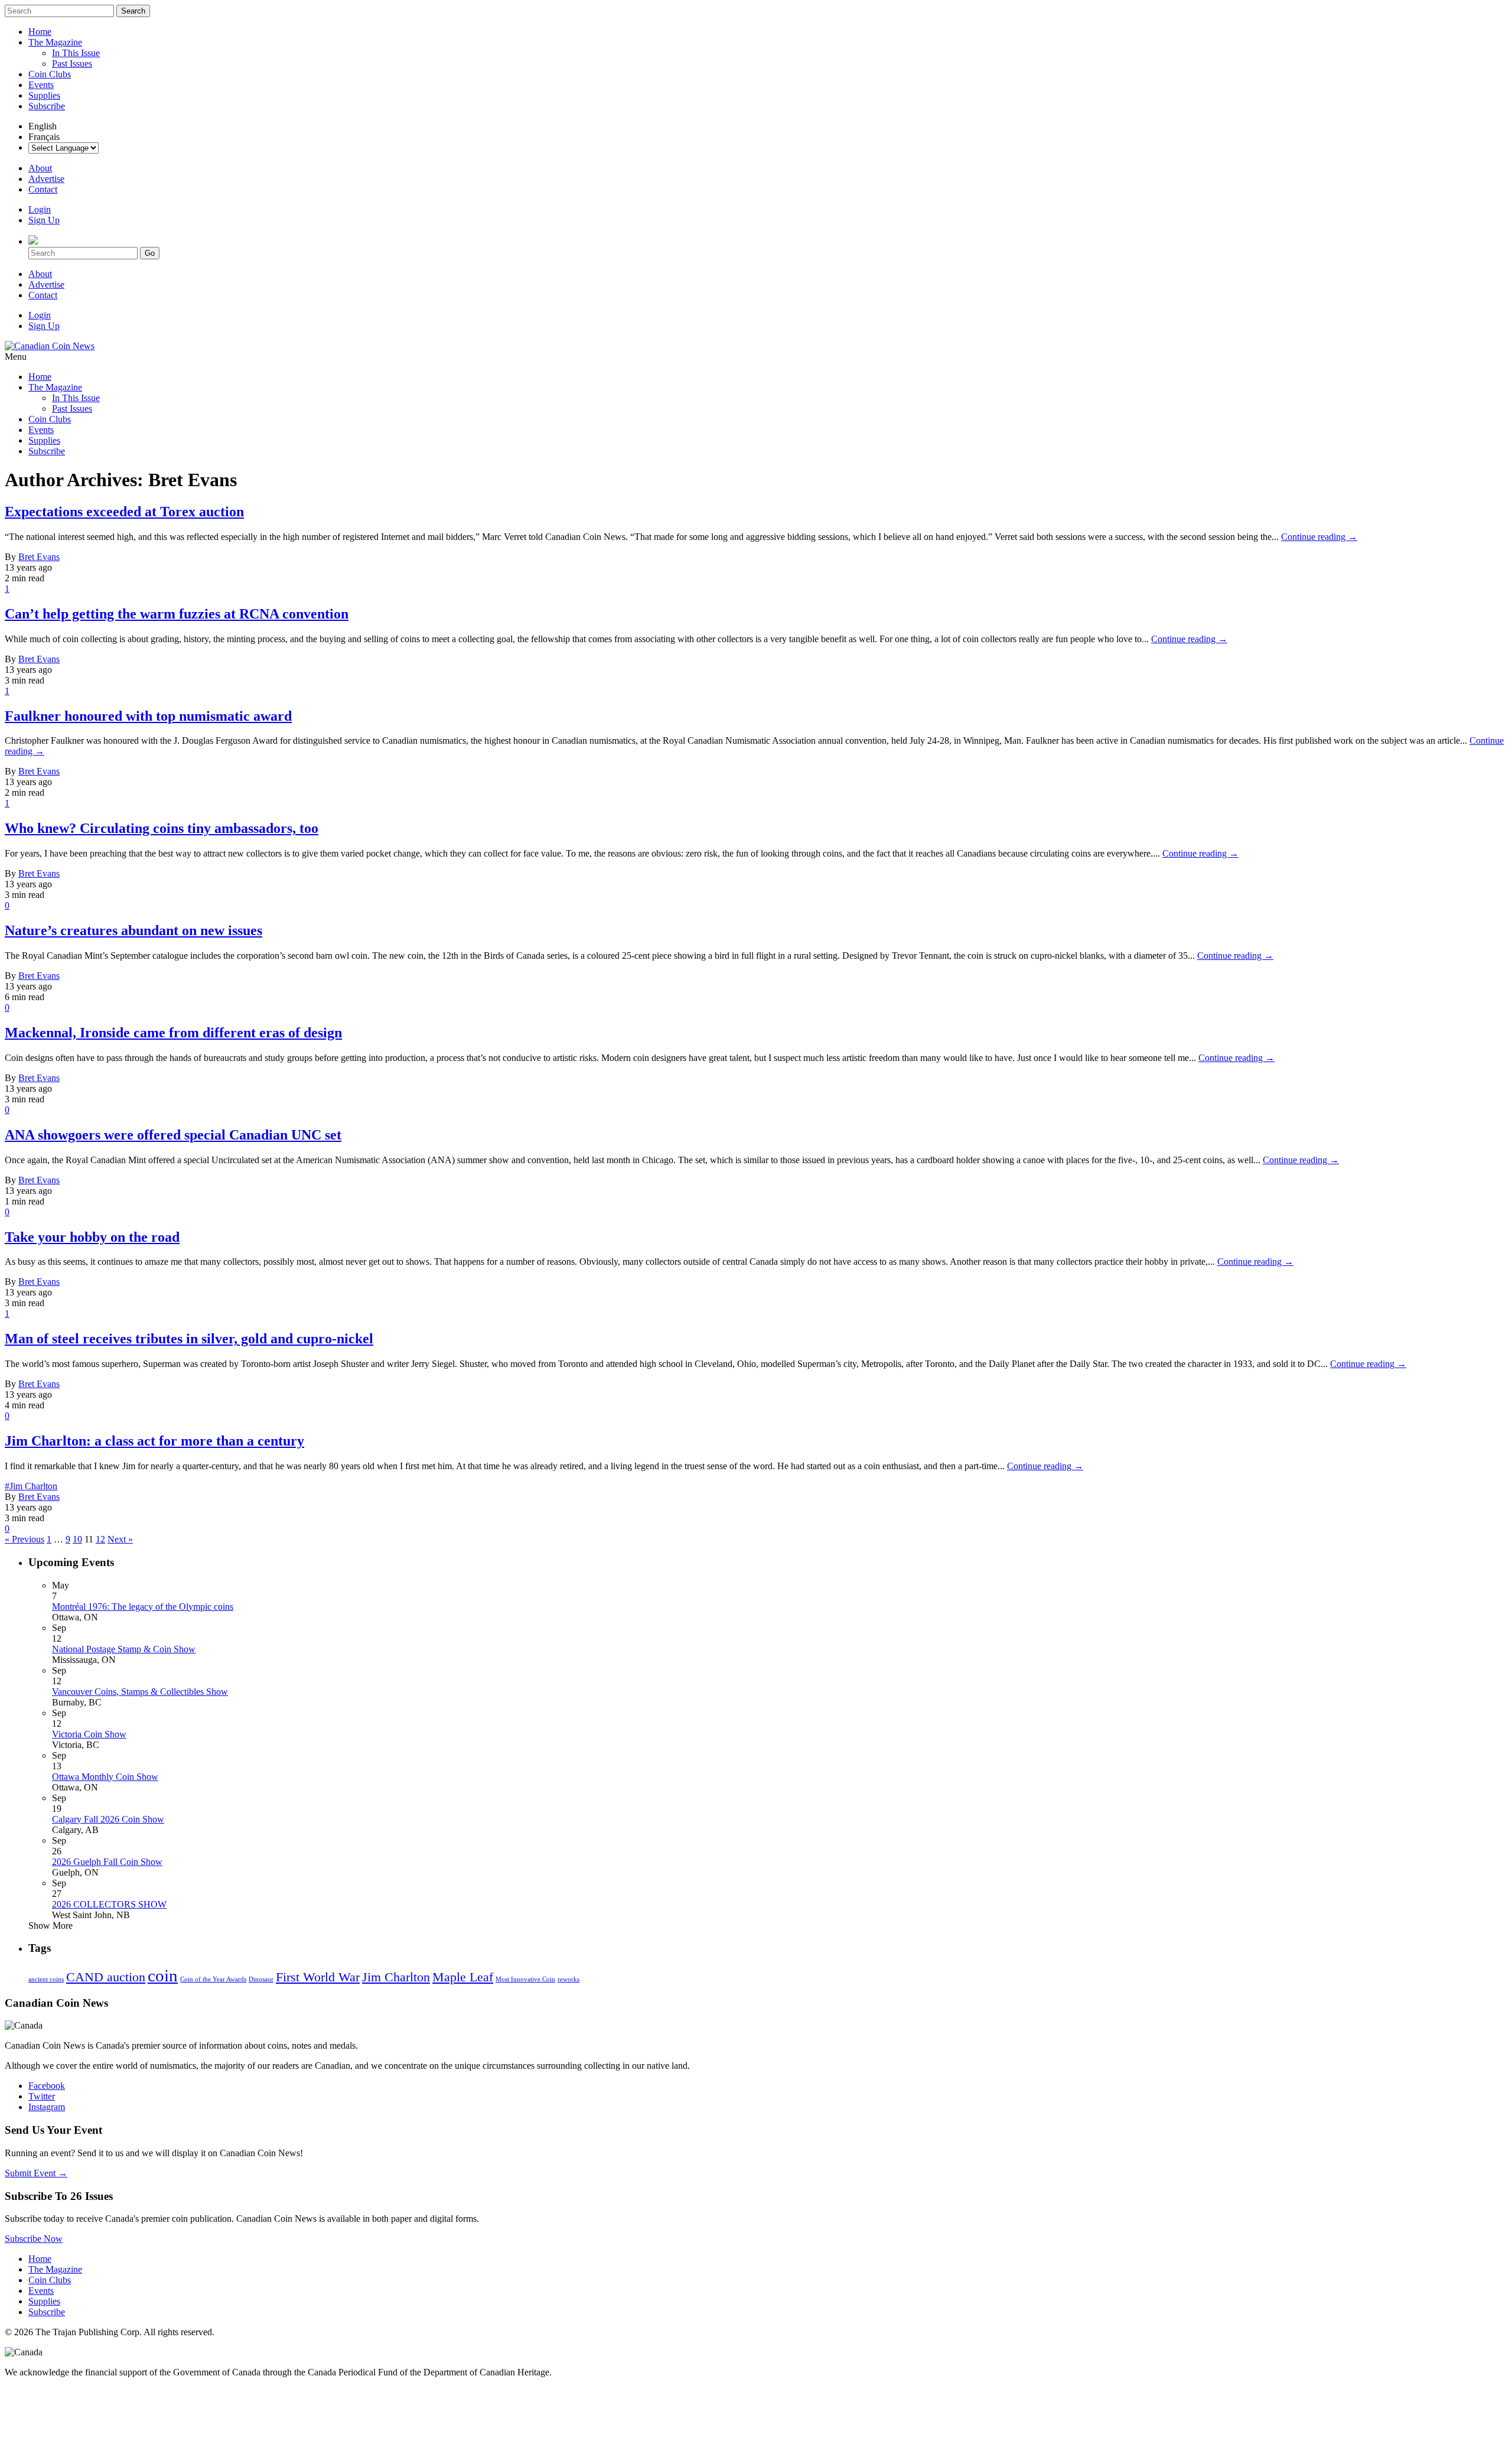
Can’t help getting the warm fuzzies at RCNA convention (177, 614)
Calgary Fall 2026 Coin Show (108, 1819)
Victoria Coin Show (89, 1734)
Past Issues (72, 64)
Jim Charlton (396, 1977)
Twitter (42, 2096)
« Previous (25, 1539)
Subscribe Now (34, 2239)
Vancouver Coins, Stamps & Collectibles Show (140, 1692)
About (40, 168)
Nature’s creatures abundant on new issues (133, 930)
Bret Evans (39, 557)
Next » (120, 1539)
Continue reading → (1319, 537)
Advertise (46, 179)
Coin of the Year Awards (213, 1979)
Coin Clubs (50, 74)
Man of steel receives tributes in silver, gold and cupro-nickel (189, 1339)
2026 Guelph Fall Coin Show (107, 1862)
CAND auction (106, 1977)
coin (163, 1975)
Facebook (47, 2086)
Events (41, 85)
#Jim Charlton (31, 1486)
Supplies (44, 95)
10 (77, 1539)
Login (40, 209)
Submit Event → (36, 2173)
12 (100, 1539)
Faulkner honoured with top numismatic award (148, 716)
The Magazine (55, 42)
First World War (318, 1977)
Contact (43, 189)
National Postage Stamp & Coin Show (124, 1649)
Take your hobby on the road (92, 1237)
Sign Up (44, 220)
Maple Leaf (463, 1977)
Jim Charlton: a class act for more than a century (154, 1441)
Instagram (47, 2107)
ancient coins (46, 1979)
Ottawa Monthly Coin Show (105, 1777)
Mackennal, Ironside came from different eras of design (173, 1033)
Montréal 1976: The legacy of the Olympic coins (143, 1607)
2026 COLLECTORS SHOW (109, 1904)
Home (40, 32)
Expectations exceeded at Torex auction (124, 512)
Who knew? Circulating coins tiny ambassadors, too (162, 828)
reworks (568, 1979)
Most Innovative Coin (525, 1979)
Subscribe (47, 106)
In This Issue (76, 53)
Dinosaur (261, 1979)
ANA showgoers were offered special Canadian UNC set (173, 1135)
